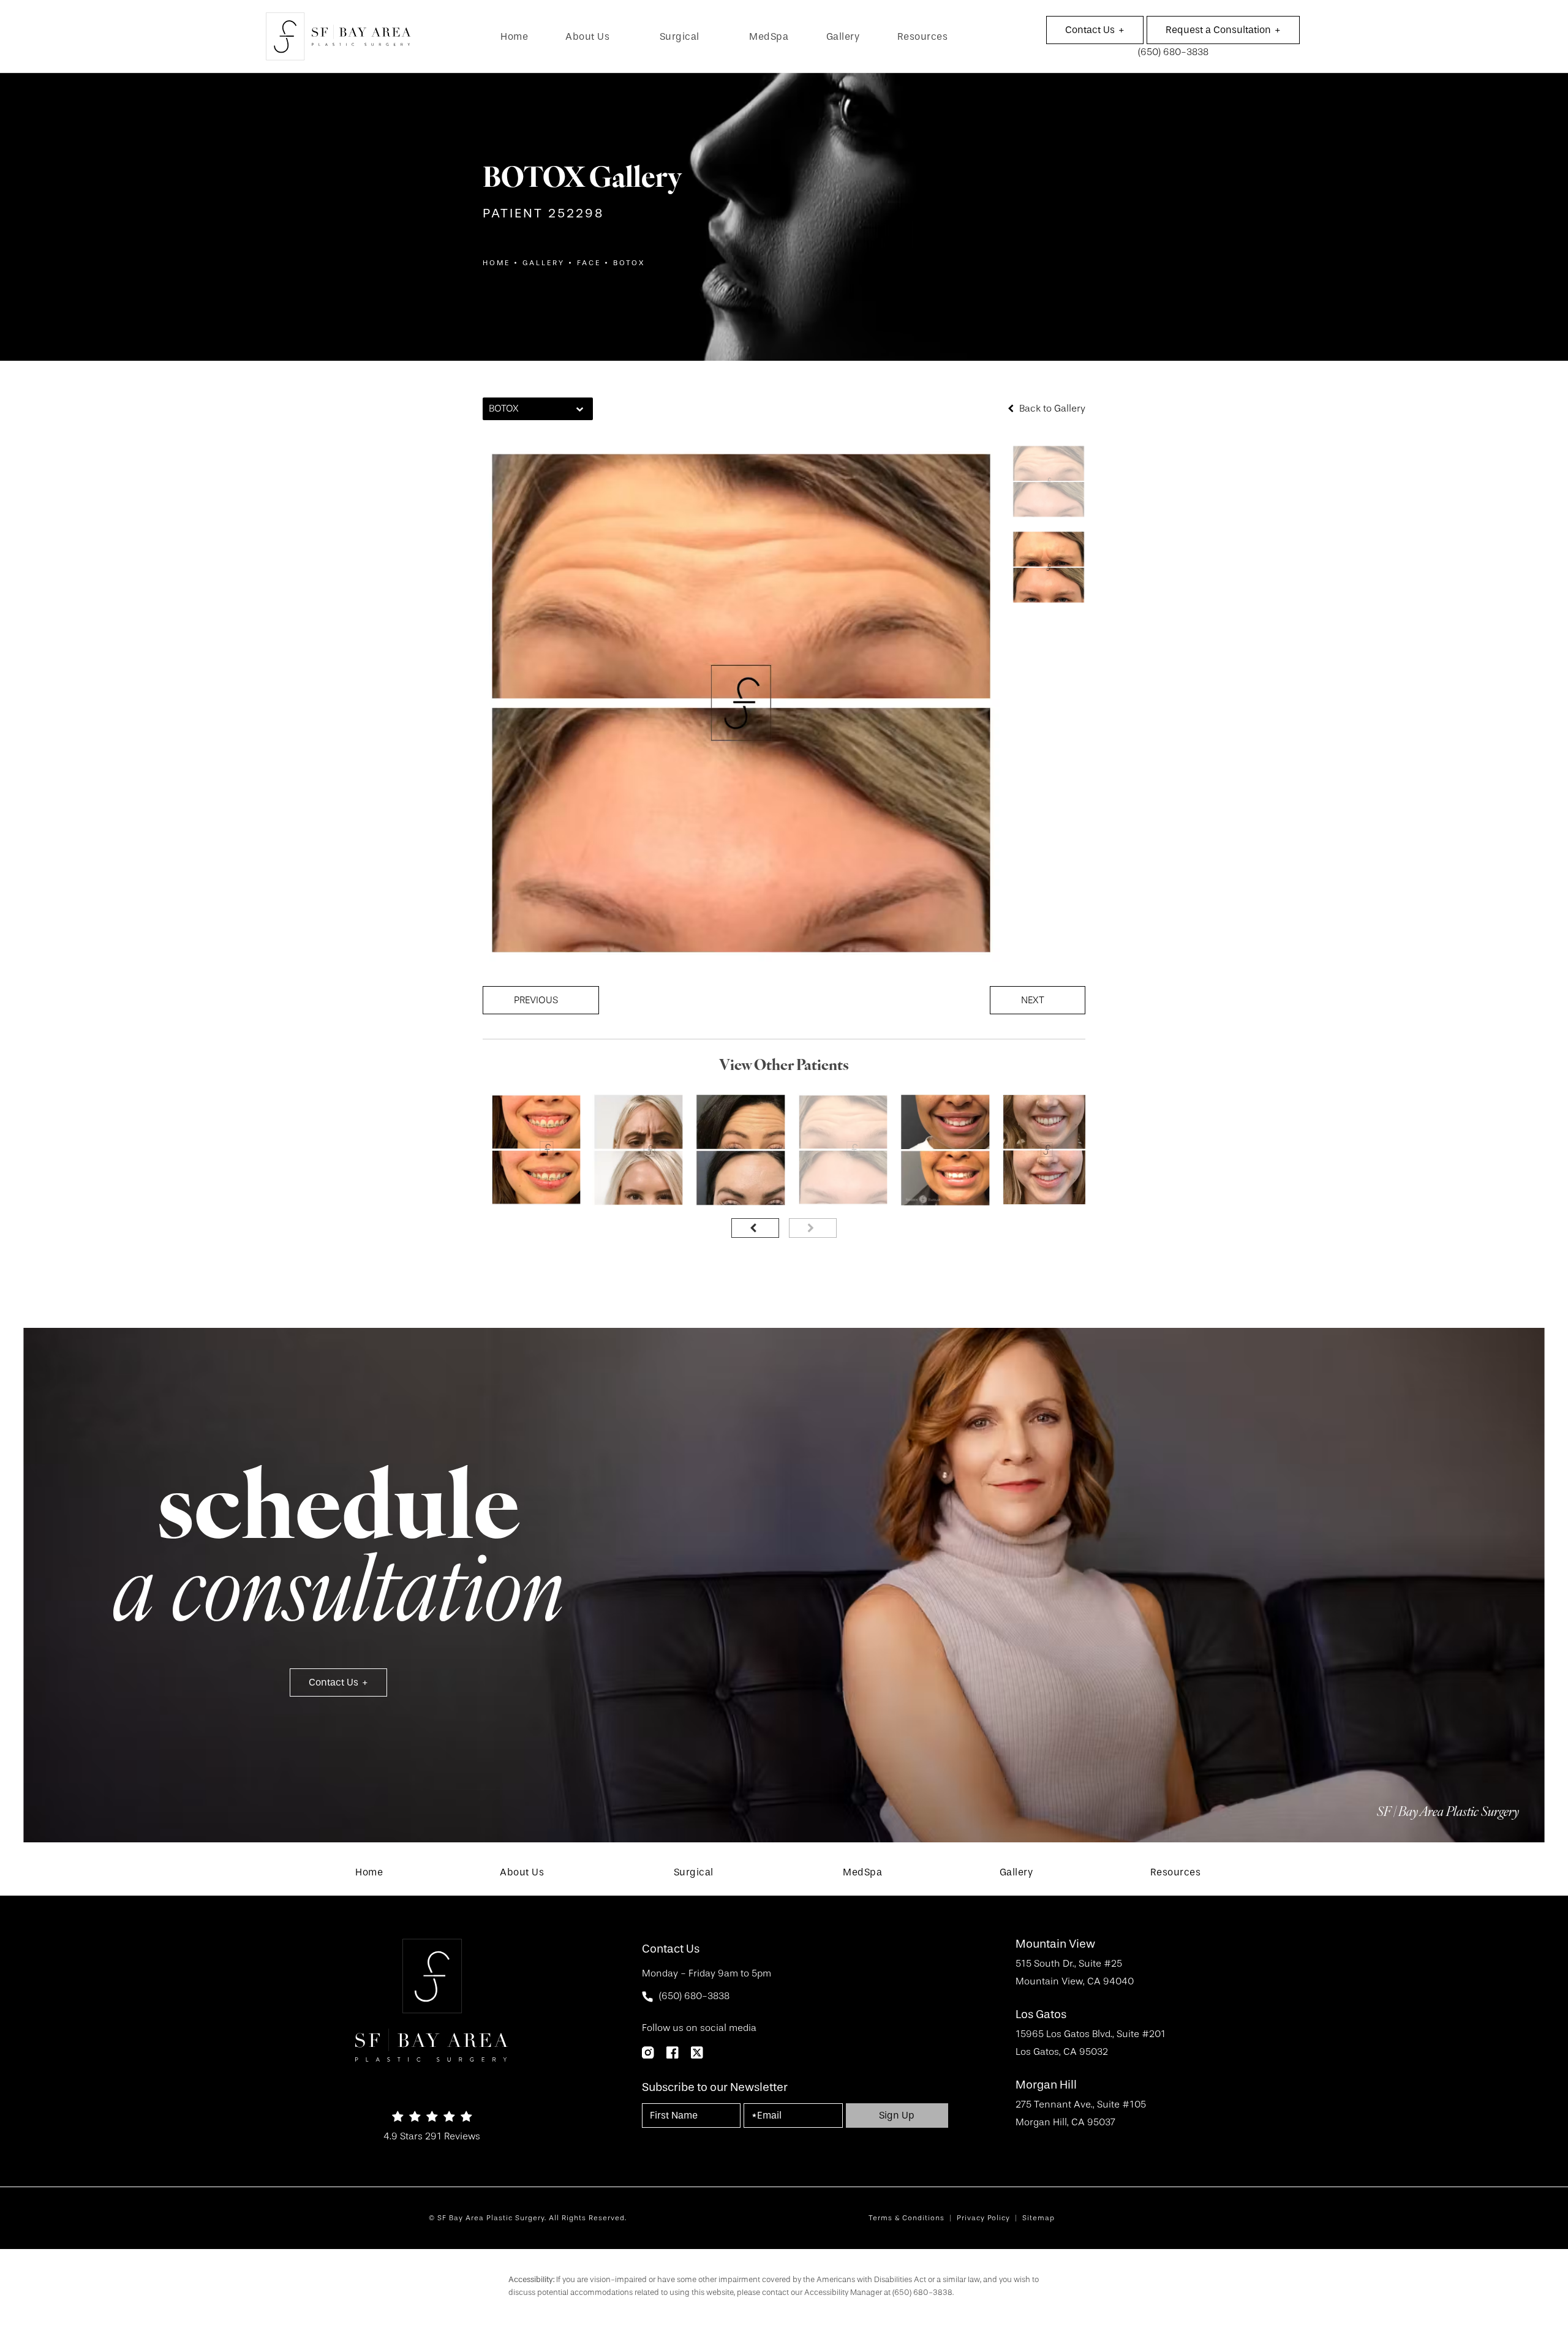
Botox (629, 263)
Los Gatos (1041, 2015)
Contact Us (334, 1682)
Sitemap (1038, 2218)
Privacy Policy (983, 2218)
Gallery (544, 263)
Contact (1090, 30)
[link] (514, 37)
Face (589, 263)
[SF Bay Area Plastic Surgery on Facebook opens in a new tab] (673, 2052)
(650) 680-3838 (922, 2292)
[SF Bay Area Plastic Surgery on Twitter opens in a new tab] (697, 2052)
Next (1033, 1000)
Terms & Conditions (907, 2218)
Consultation (1218, 30)
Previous (536, 1000)
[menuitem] (514, 37)
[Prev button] (755, 1228)
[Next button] (813, 1228)
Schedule (338, 1556)
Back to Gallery (1051, 409)
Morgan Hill (1046, 2085)
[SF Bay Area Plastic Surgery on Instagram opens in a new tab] (648, 2052)
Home (496, 263)
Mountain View (1055, 1944)
